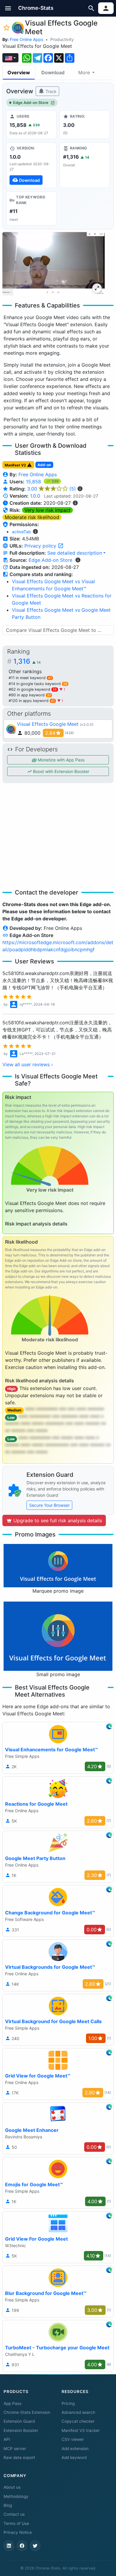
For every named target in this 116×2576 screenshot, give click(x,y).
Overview (19, 72)
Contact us (14, 2514)
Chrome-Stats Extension (27, 2412)
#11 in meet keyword (30, 678)
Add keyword (74, 2457)
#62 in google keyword (33, 689)
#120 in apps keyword (32, 701)
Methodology (16, 2496)
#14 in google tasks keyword (38, 684)
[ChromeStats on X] (35, 2546)
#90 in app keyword (30, 695)
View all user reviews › (28, 1064)
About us (12, 2487)
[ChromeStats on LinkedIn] (9, 2546)
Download (53, 72)
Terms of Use (16, 2523)
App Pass (12, 2403)
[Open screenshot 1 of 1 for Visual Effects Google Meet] (54, 264)
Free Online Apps (26, 39)
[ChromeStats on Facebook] (22, 2546)
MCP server (15, 2449)
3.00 (51, 489)
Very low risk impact (47, 510)
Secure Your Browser (49, 1505)
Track (50, 91)
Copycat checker (78, 2421)
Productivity (62, 39)
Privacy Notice (18, 2532)
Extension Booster (21, 2430)
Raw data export (19, 2457)
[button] (8, 8)
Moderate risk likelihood (32, 517)
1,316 (27, 661)
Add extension (75, 2449)
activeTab (21, 532)
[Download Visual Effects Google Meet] (31, 165)
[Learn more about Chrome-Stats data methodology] (78, 560)
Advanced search (78, 2412)
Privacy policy (41, 546)
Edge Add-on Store (31, 103)
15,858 (34, 482)
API (7, 2439)
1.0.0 (35, 496)
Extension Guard (19, 2421)
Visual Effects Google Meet (48, 724)
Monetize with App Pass (61, 760)
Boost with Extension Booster (61, 771)
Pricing (68, 2403)
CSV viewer (73, 2439)
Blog (8, 2505)
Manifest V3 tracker (81, 2430)
